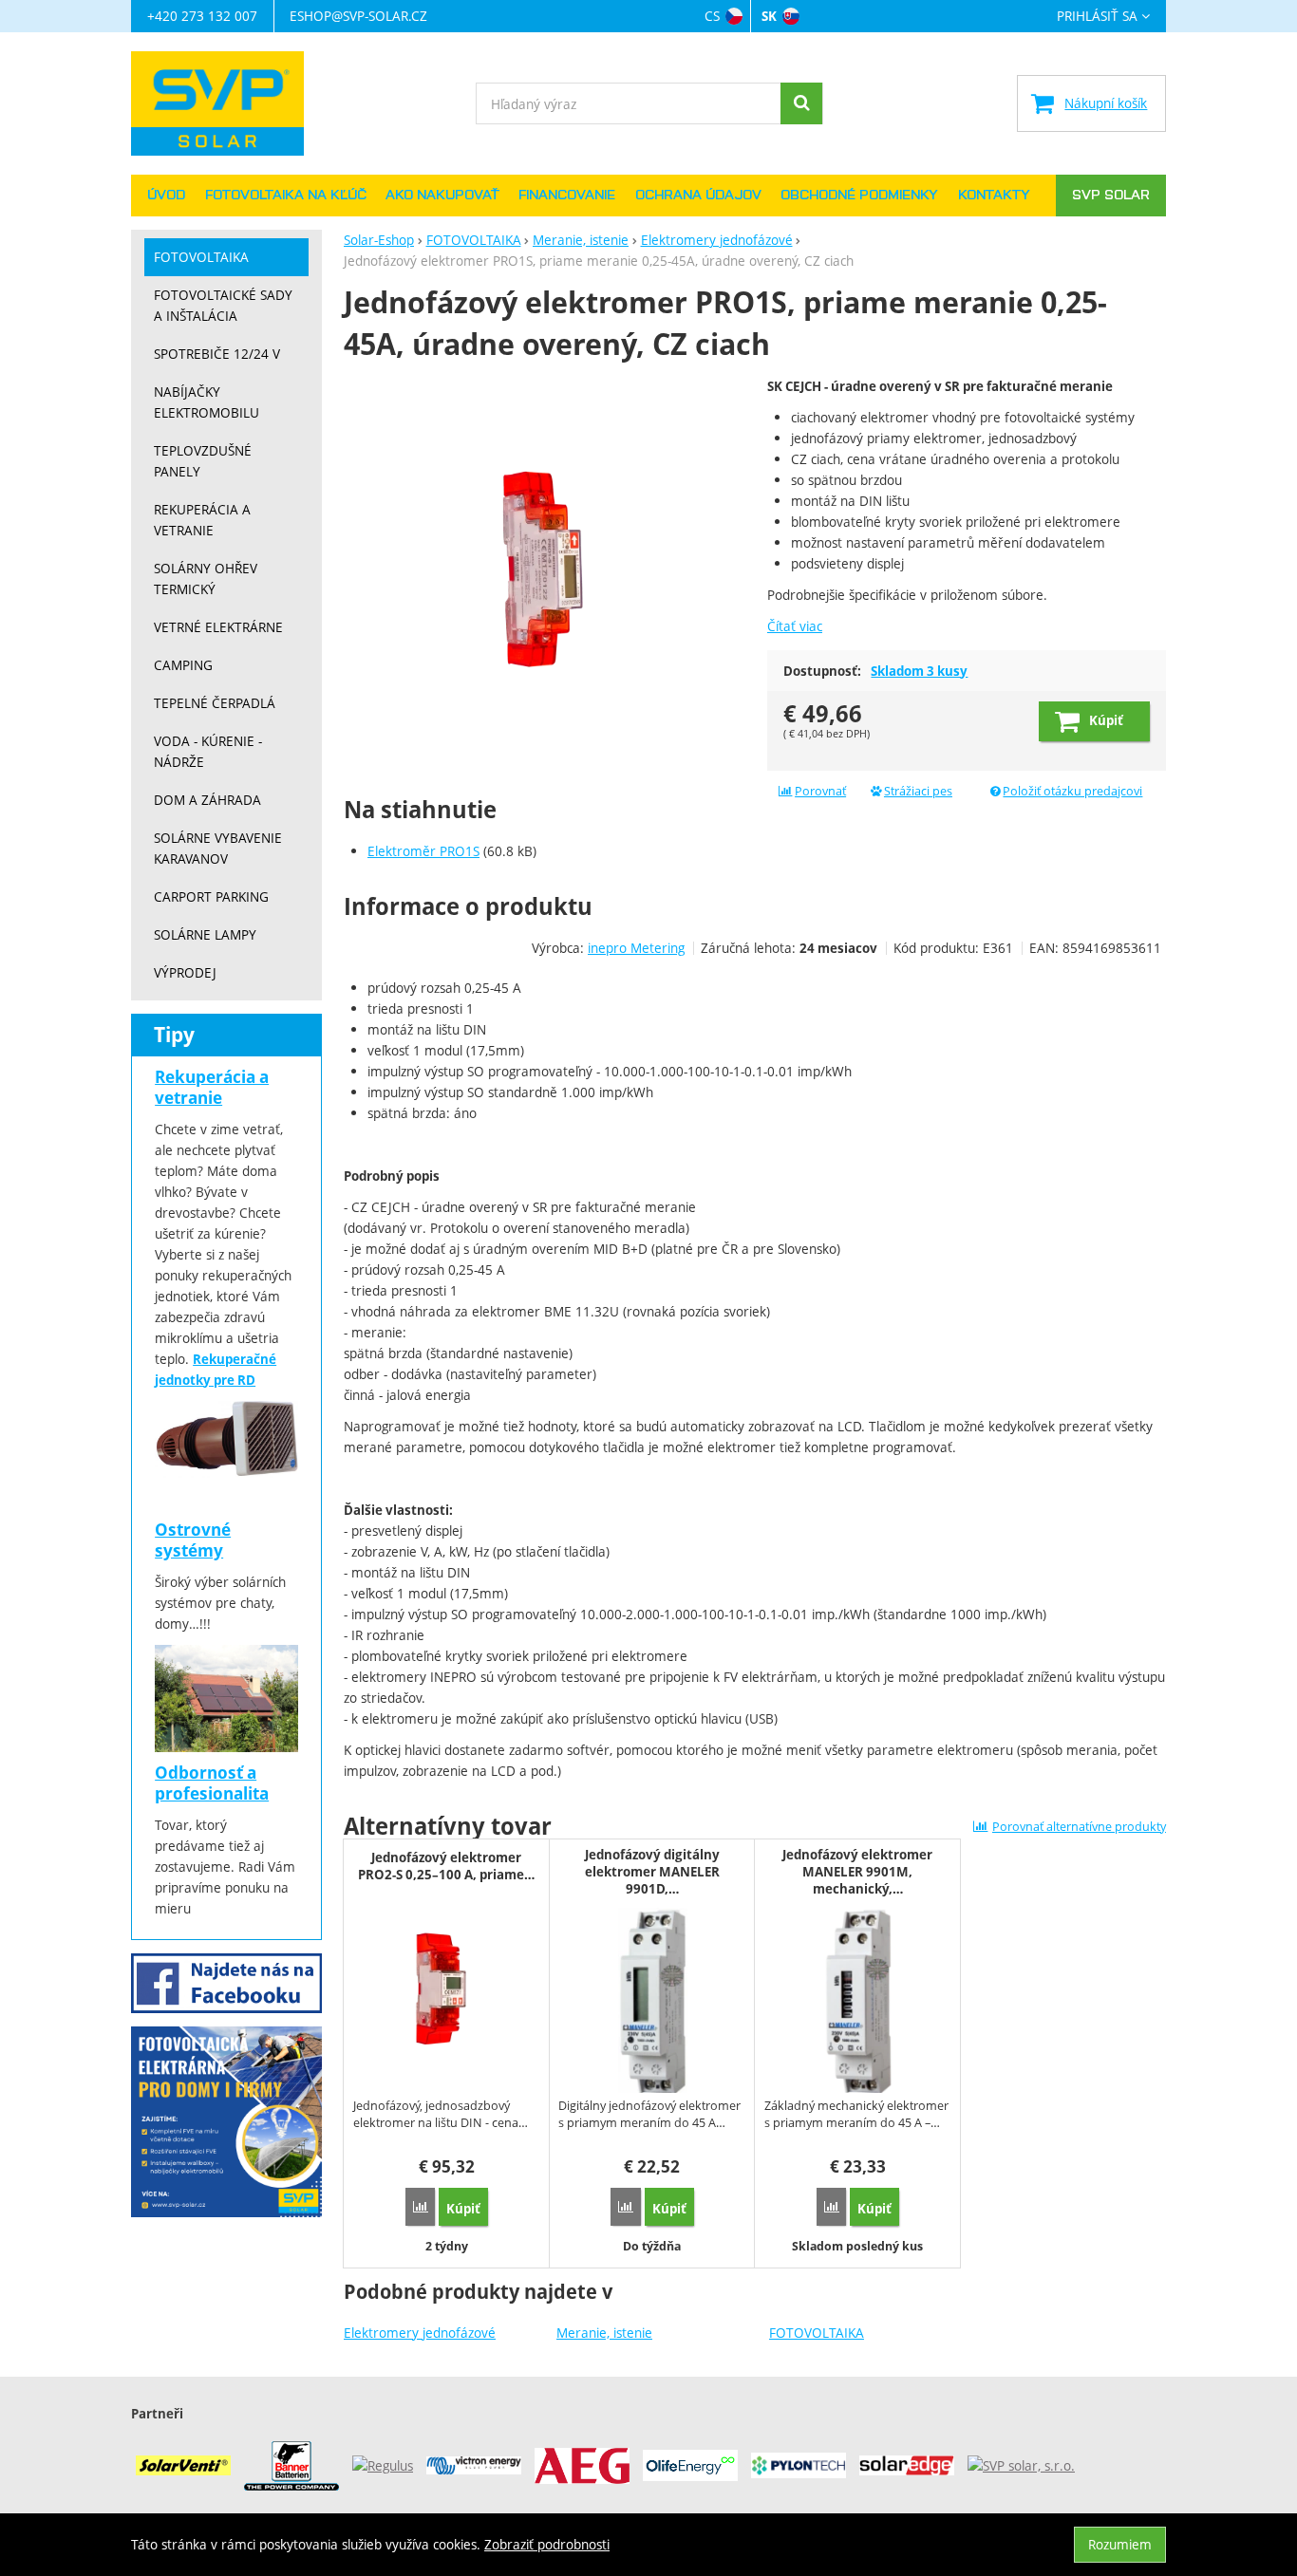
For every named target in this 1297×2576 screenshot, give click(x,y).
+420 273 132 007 (202, 16)
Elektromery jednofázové (420, 2333)
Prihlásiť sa (1097, 17)
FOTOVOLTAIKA (817, 2333)
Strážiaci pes (918, 791)
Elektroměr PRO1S (423, 851)
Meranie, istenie (604, 2333)
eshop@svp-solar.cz (358, 16)
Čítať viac (795, 626)
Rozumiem (1120, 2544)
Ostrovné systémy (193, 1540)
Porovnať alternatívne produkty (1079, 1826)
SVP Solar (1111, 196)
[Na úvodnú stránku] (226, 103)
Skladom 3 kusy (919, 671)
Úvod (166, 196)
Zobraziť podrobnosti (547, 2544)
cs (712, 16)
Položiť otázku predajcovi (1072, 791)
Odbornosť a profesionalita (212, 1783)
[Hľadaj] (801, 103)
